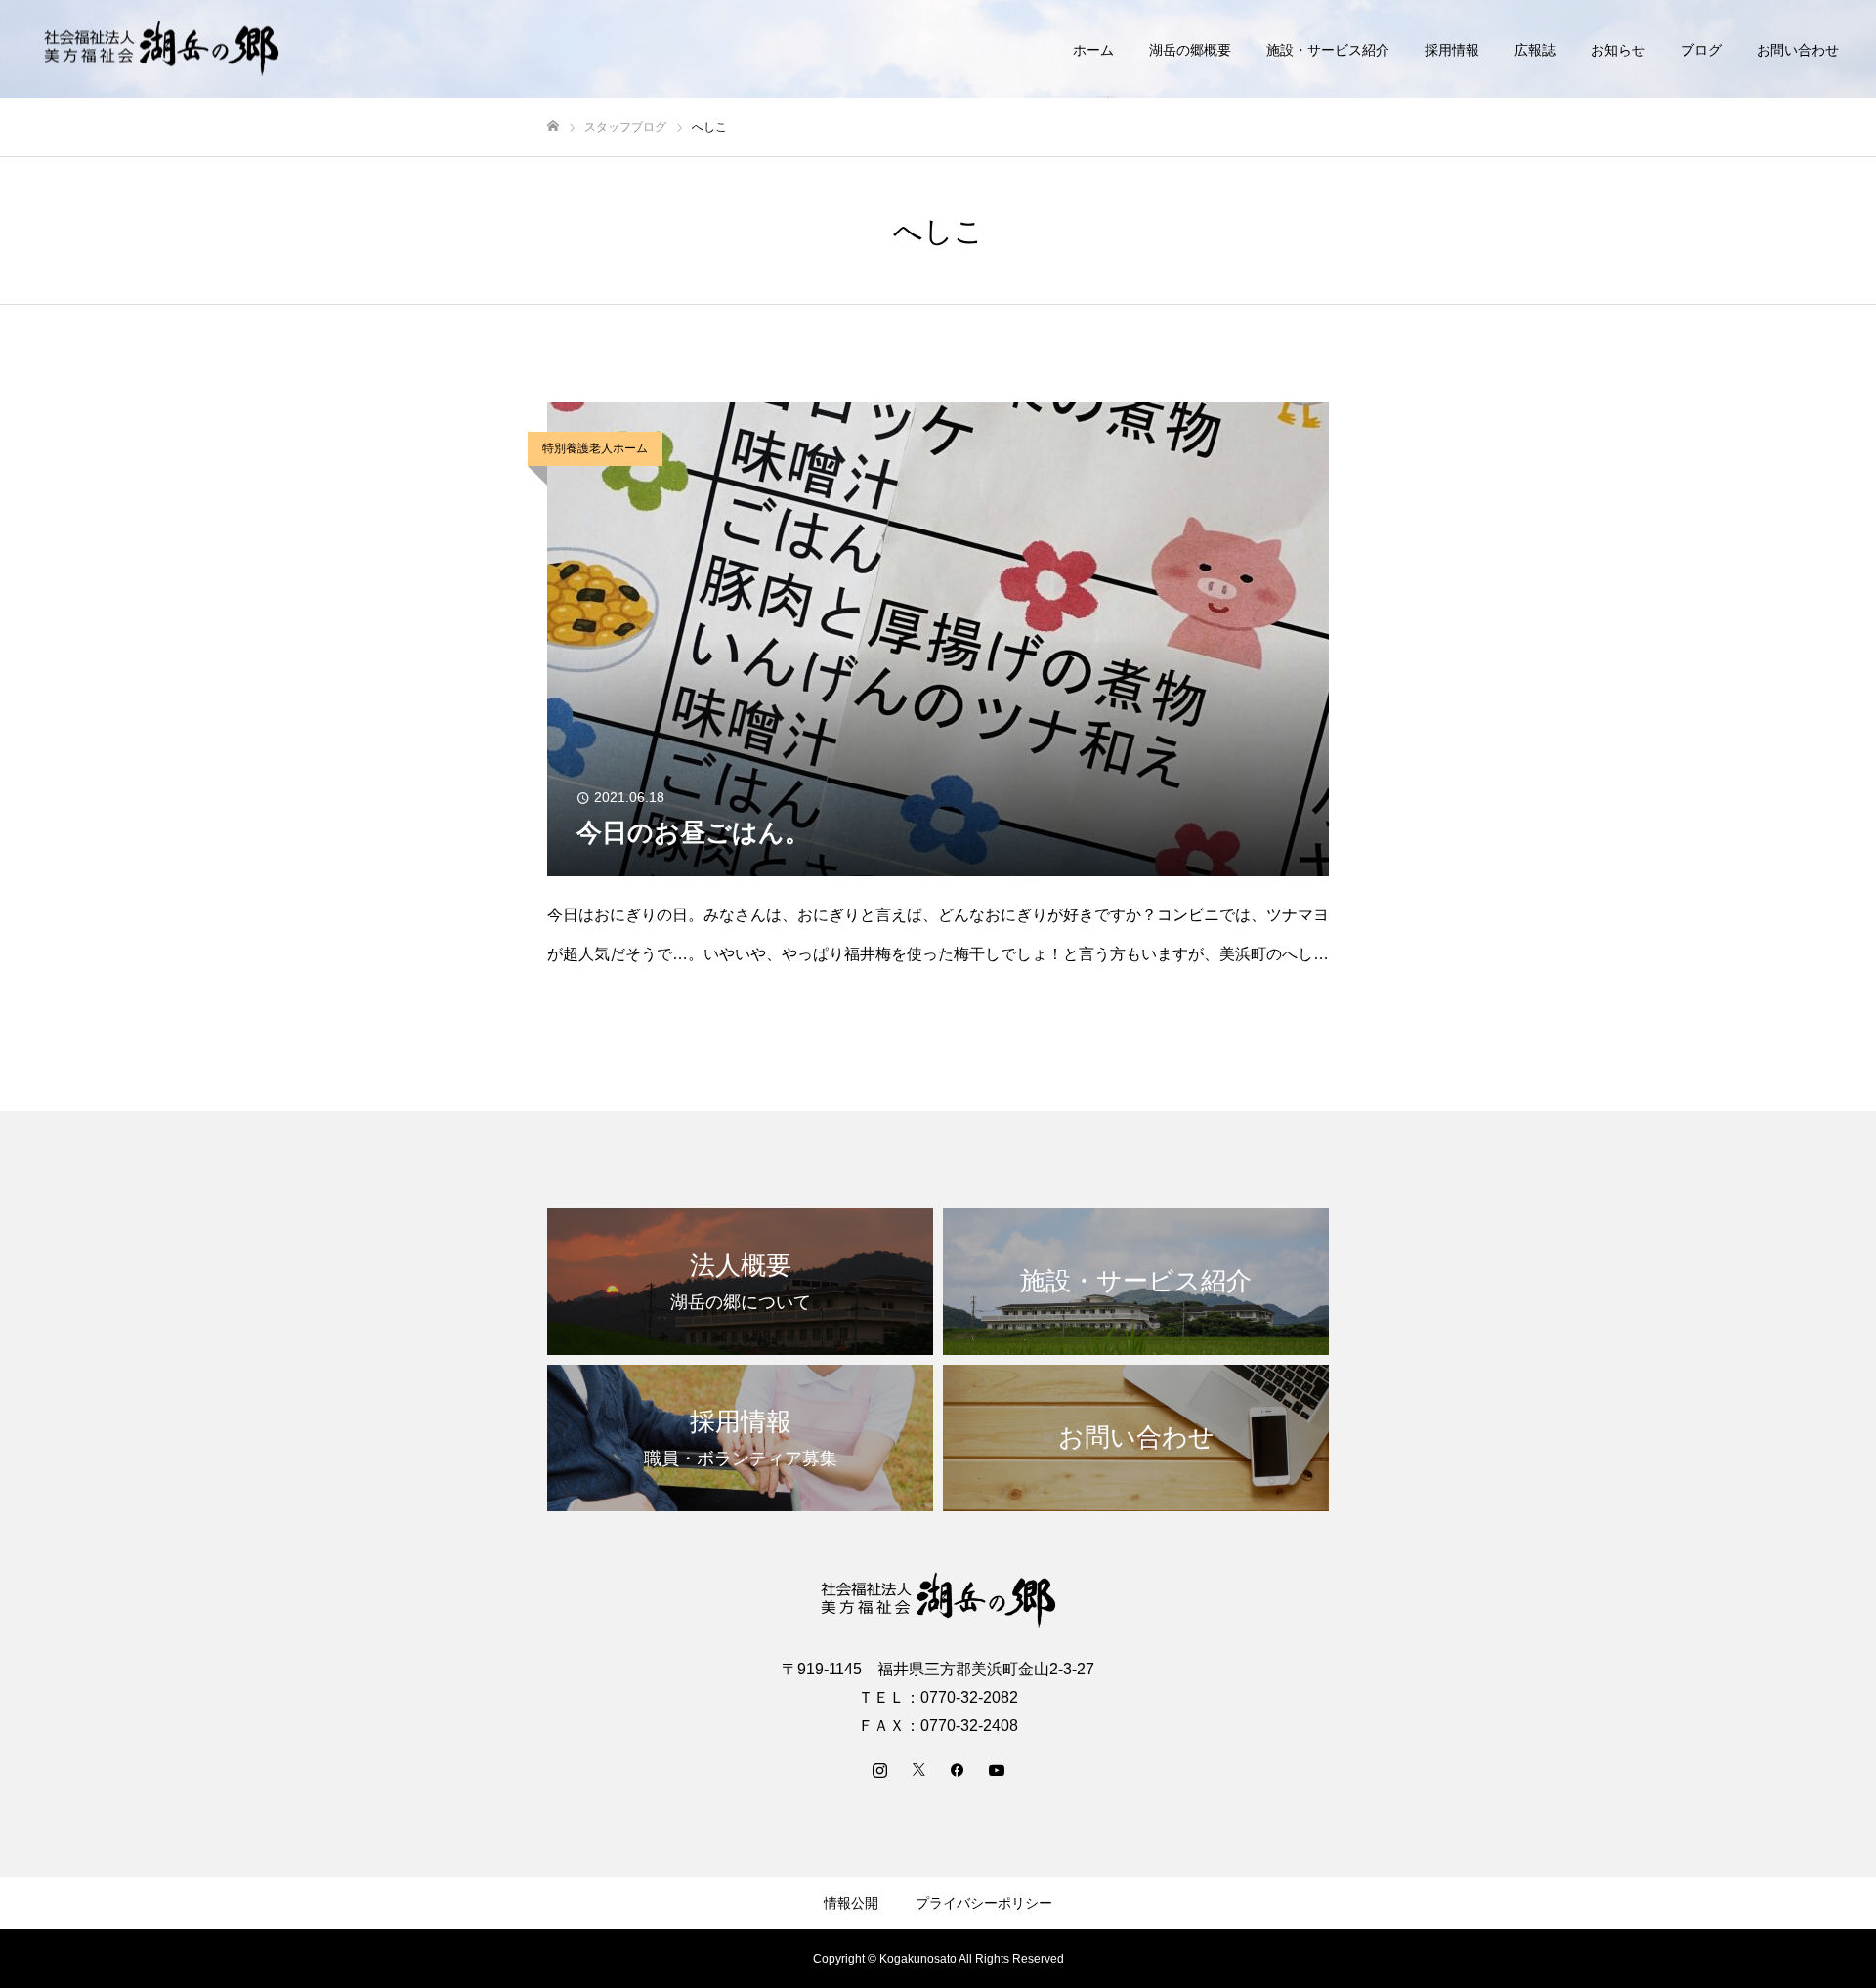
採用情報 (1452, 50)
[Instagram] (879, 1769)
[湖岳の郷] (161, 49)
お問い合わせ (1798, 50)
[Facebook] (958, 1769)
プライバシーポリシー (984, 1903)
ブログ (1701, 50)
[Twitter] (918, 1769)
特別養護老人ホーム (595, 448)
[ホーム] (553, 127)
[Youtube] (997, 1769)
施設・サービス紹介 (1328, 50)
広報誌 (1535, 50)
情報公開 (851, 1903)
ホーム (1093, 50)
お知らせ (1618, 50)
